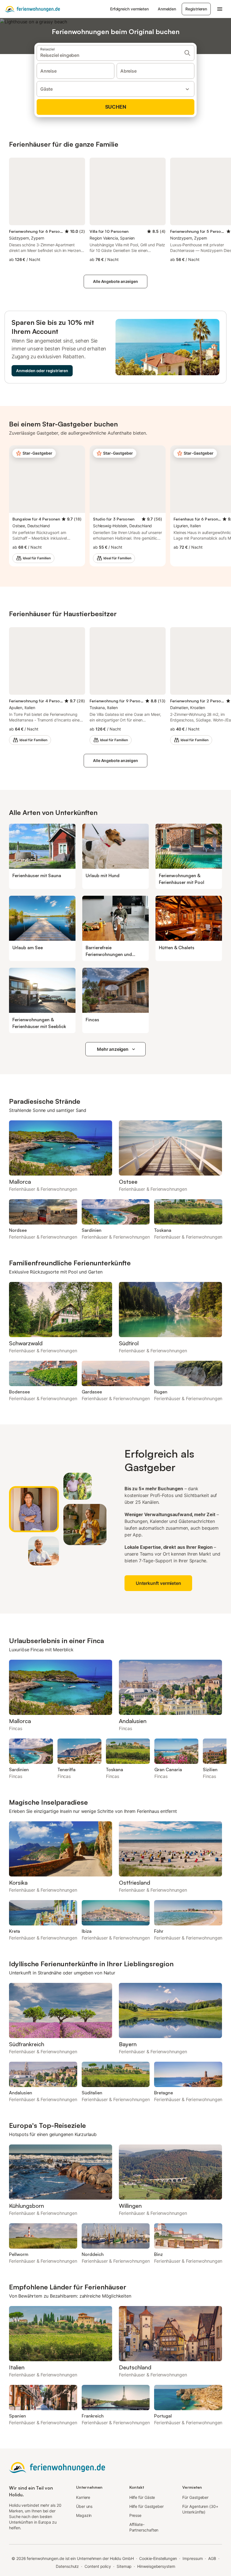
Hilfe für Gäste (142, 2497)
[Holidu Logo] (32, 9)
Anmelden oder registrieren (42, 371)
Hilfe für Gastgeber (146, 2506)
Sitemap (124, 2566)
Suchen (116, 107)
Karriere (83, 2497)
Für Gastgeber (195, 2497)
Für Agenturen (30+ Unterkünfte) (200, 2509)
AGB (212, 2558)
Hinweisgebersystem (156, 2566)
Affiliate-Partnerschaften (144, 2527)
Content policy (98, 2566)
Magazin (84, 2515)
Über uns (84, 2506)
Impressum (193, 2558)
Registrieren (196, 9)
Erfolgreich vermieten (129, 9)
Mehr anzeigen (113, 1049)
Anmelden (167, 9)
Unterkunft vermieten (158, 1583)
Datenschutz (67, 2566)
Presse (136, 2515)
